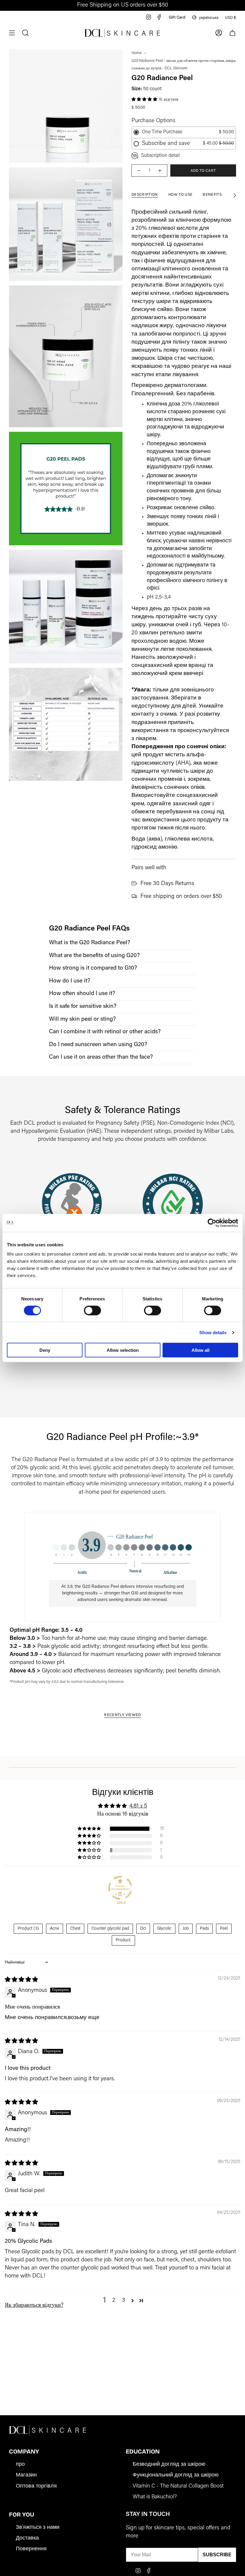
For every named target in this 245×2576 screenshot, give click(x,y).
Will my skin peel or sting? (82, 1019)
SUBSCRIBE (217, 2555)
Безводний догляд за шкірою (169, 2465)
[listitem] (122, 943)
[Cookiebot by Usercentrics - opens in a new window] (212, 1223)
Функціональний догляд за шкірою (176, 2475)
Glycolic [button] (164, 1929)
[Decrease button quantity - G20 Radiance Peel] (139, 170)
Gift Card (177, 17)
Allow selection (123, 1350)
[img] (21, 1980)
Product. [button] (123, 1940)
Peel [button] (224, 1929)
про (20, 2465)
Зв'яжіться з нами (38, 2528)
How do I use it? (70, 981)
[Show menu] (12, 33)
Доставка (27, 2538)
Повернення (31, 2549)
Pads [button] (204, 1929)
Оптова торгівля (36, 2486)
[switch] (92, 1310)
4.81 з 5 (138, 1806)
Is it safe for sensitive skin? (83, 1007)
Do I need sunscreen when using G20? (98, 1045)
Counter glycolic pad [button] (110, 1929)
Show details (213, 1332)
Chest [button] (75, 1929)
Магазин (26, 2475)
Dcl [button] (143, 1929)
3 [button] (124, 2300)
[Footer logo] (48, 2430)
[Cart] (232, 33)
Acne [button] (55, 1929)
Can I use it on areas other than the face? (101, 1057)
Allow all (200, 1350)
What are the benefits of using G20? (94, 956)
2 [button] (114, 2300)
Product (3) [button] (28, 1929)
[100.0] (120, 1888)
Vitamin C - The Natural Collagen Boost (178, 2486)
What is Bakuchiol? (155, 2497)
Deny (45, 1350)
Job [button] (186, 1929)
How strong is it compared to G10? (93, 968)
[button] (145, 99)
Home (137, 53)
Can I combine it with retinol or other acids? (105, 1032)
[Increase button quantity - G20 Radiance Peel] (160, 170)
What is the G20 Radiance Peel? (90, 943)
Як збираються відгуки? (34, 2305)
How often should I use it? (82, 994)
